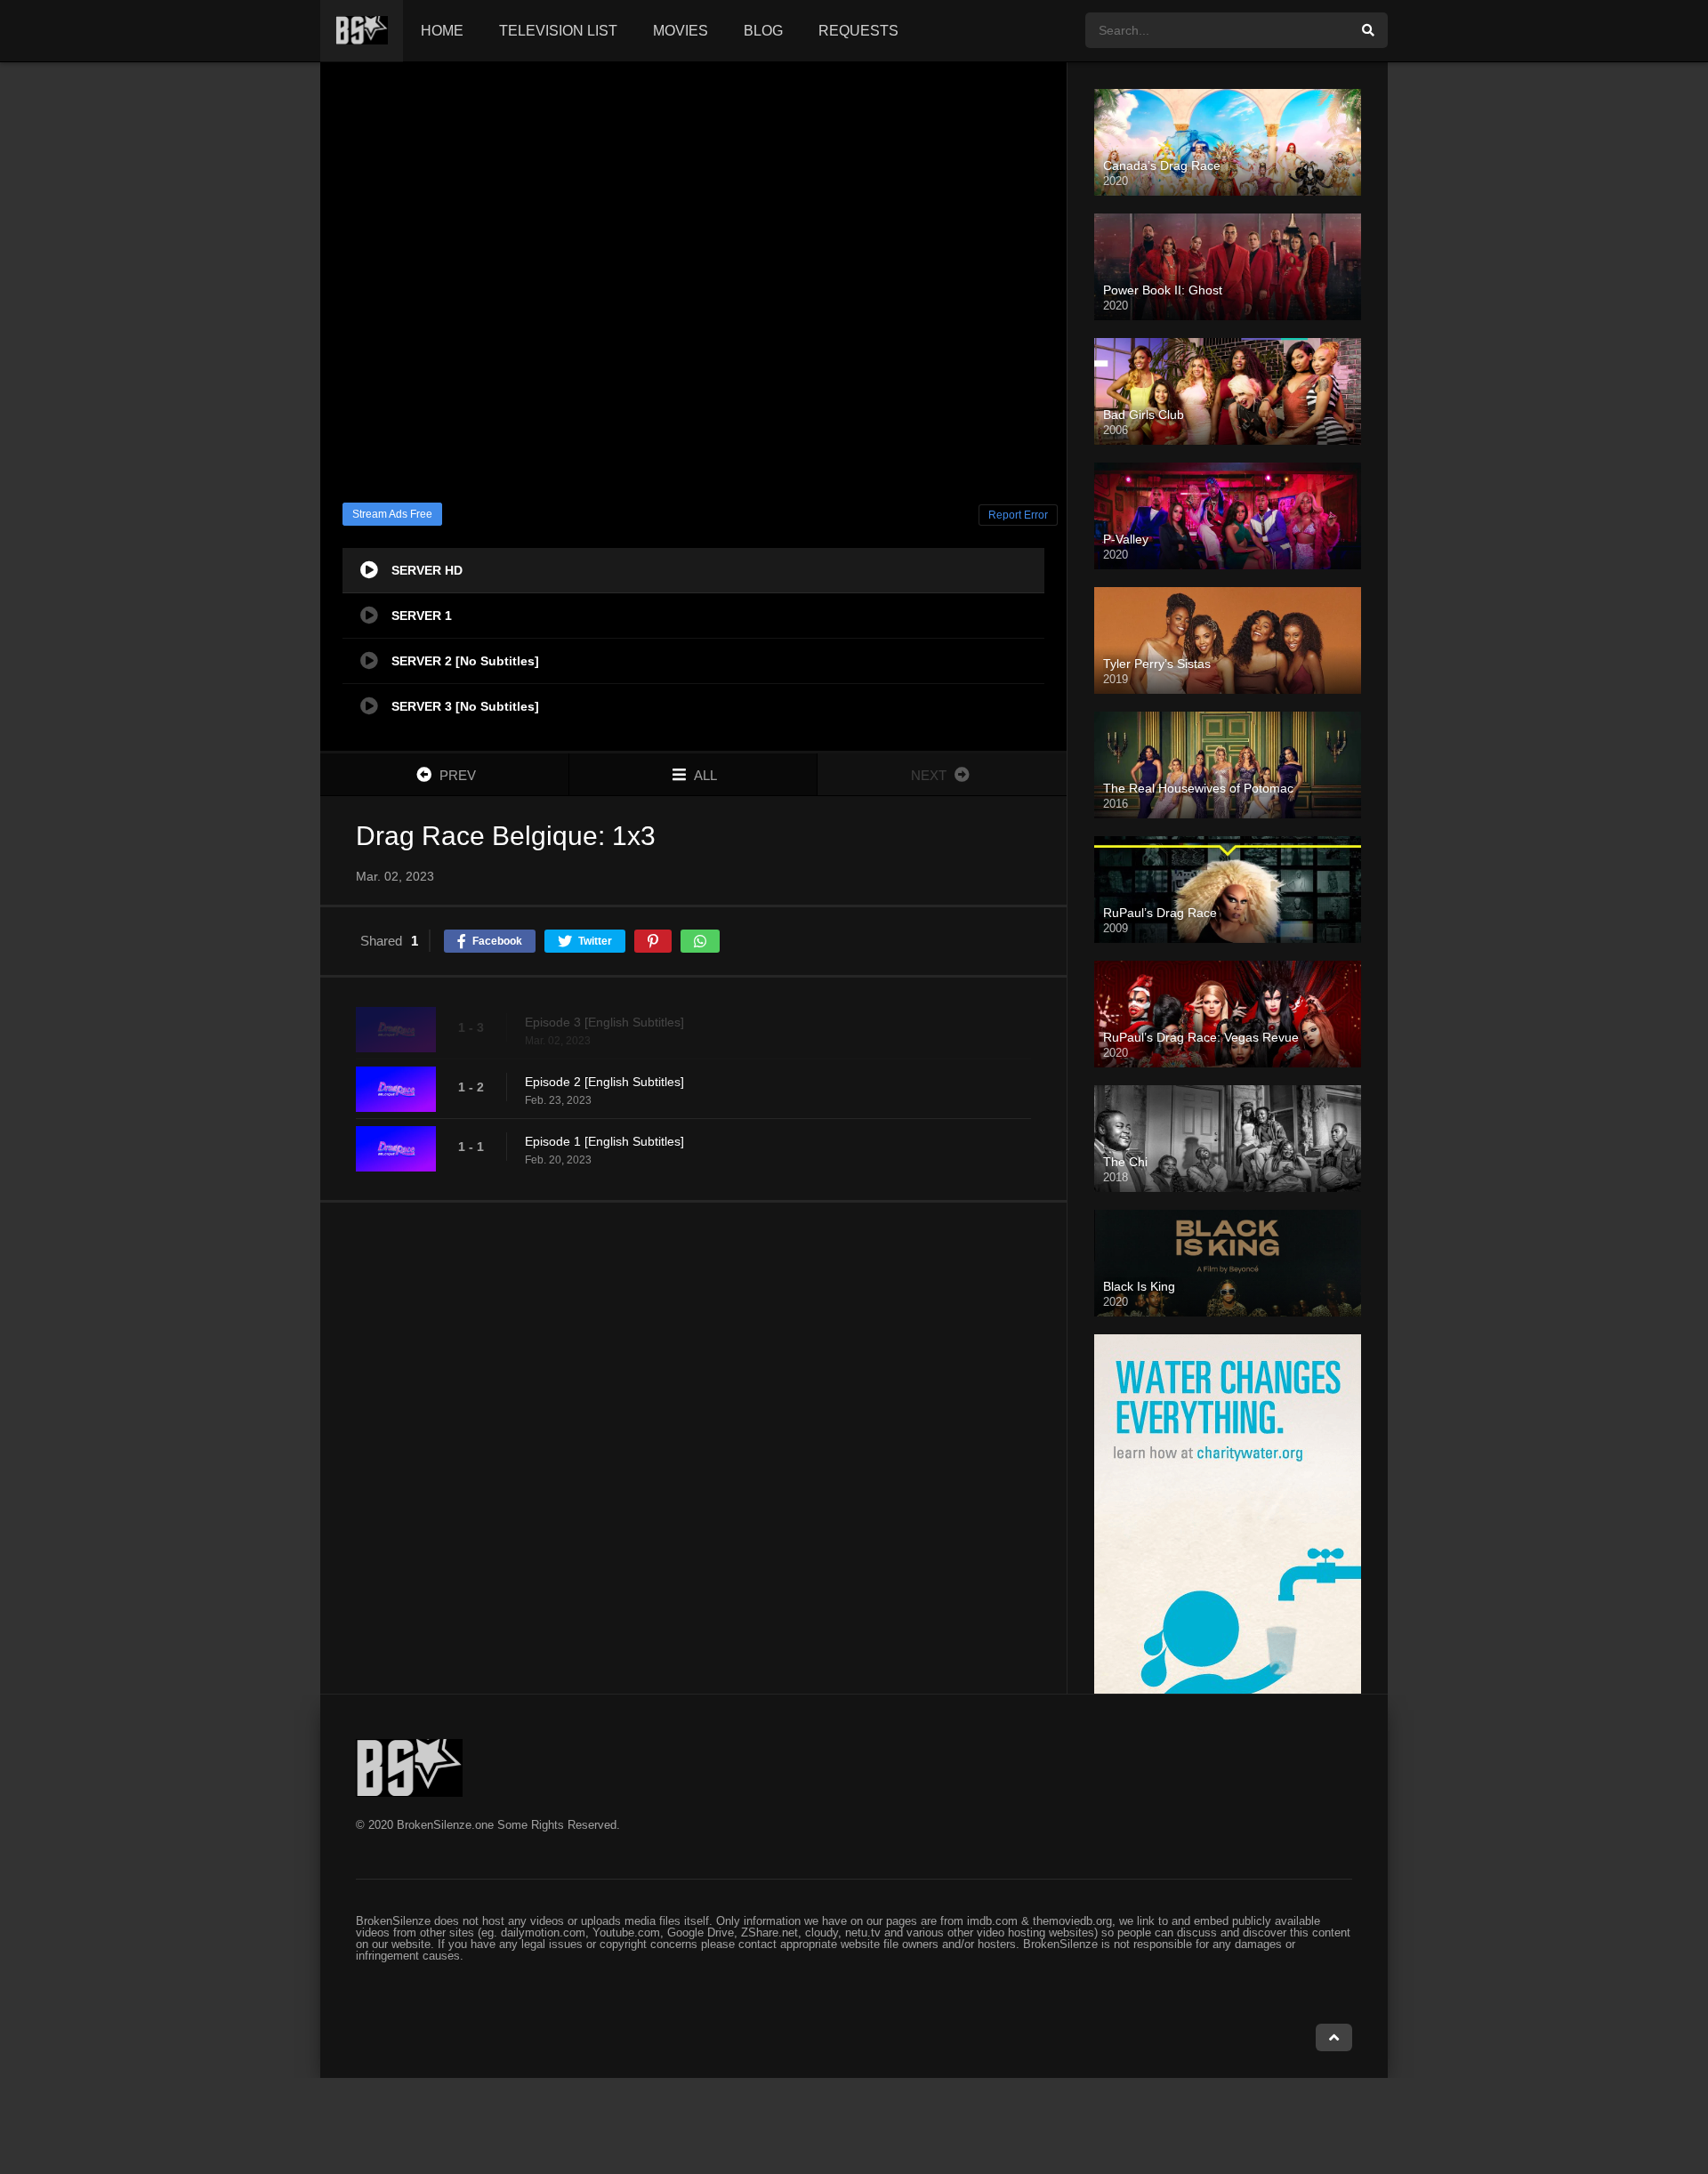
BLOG (763, 31)
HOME (442, 31)
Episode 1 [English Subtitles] (604, 1141)
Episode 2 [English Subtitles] (604, 1082)
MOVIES (681, 31)
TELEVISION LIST (558, 31)
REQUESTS (858, 31)
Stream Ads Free (392, 514)
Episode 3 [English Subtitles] (604, 1022)
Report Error (1018, 515)
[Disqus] (693, 1447)
